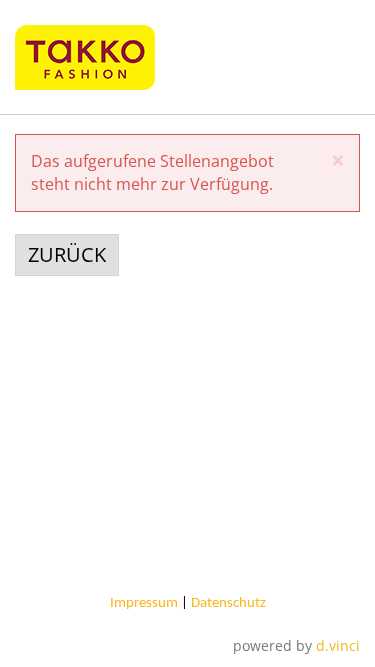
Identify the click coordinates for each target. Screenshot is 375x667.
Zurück (67, 254)
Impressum (144, 603)
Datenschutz (228, 603)
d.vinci (338, 645)
